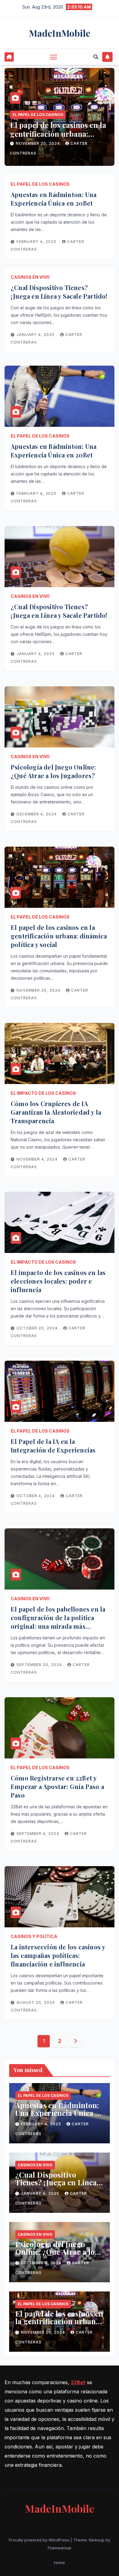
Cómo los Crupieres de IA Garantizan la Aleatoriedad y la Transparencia (56, 1112)
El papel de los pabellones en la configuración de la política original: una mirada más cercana (58, 1622)
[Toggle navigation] (54, 57)
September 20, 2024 (40, 1665)
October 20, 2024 (38, 1328)
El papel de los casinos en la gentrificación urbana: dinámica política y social (58, 134)
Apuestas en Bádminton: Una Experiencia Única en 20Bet (54, 199)
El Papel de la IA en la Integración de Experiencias (53, 1446)
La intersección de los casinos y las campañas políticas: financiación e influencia (58, 1955)
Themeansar (59, 2548)
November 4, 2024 (38, 1159)
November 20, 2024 (38, 143)
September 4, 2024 (38, 1834)
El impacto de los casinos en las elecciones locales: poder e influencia (58, 1281)
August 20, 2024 (36, 2002)
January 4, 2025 (36, 335)
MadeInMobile (60, 33)
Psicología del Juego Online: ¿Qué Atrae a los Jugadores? (53, 771)
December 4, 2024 (37, 814)
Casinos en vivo (30, 277)
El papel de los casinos (38, 115)
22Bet (78, 2382)
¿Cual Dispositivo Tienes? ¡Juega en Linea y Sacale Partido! (59, 292)
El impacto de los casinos (43, 1093)
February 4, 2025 (37, 242)
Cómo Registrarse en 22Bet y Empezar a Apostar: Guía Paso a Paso (57, 1786)
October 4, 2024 (36, 1496)
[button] (96, 57)
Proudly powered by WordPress (40, 2540)
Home (60, 2563)
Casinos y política (34, 1936)
